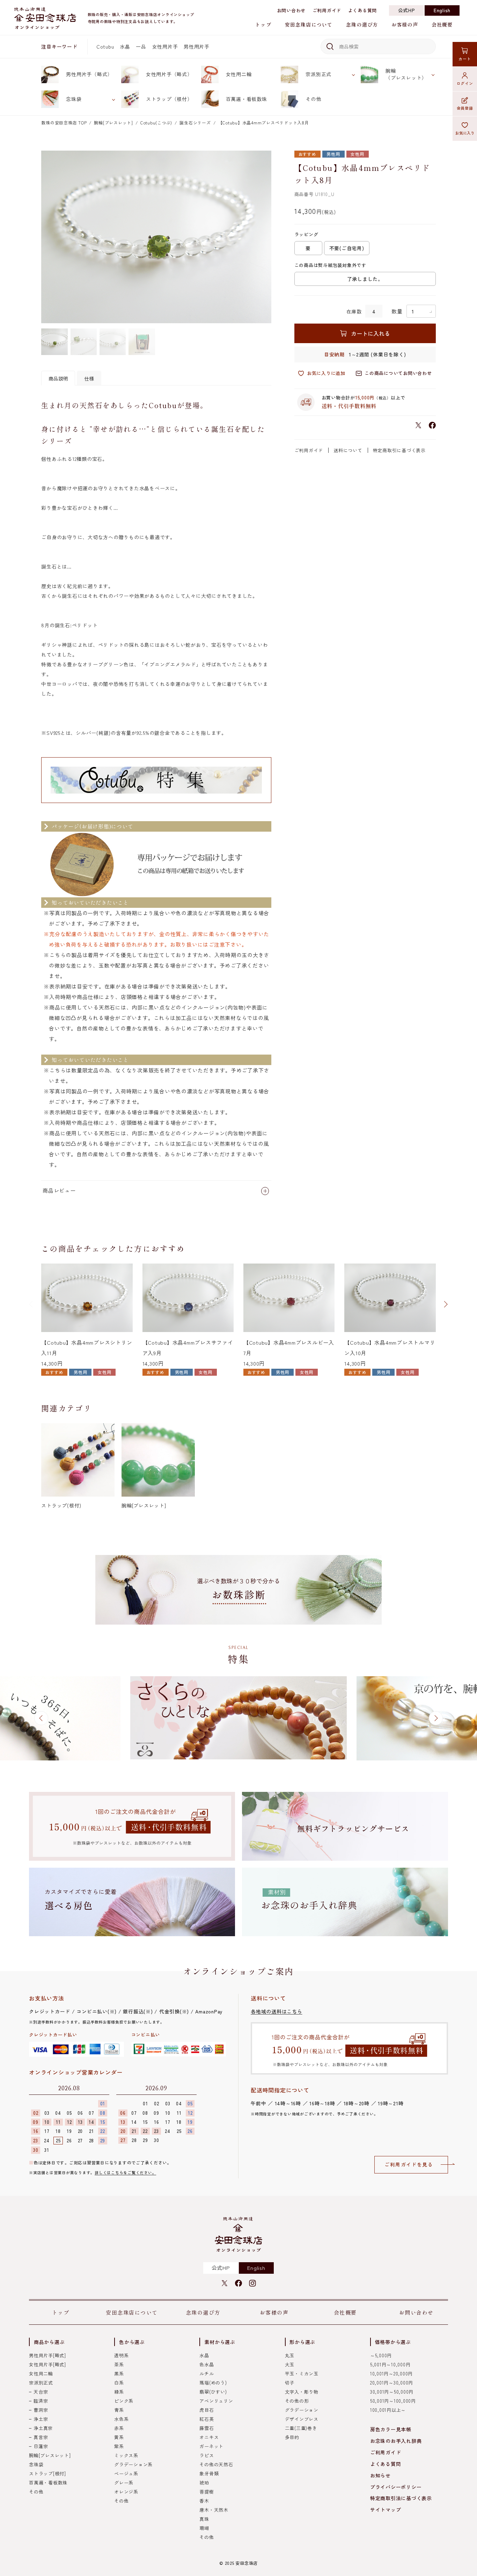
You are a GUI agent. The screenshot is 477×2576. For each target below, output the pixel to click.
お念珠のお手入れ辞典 (396, 2441)
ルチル (207, 2374)
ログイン (465, 83)
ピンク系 (124, 2401)
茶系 (119, 2364)
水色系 (121, 2419)
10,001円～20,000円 (391, 2374)
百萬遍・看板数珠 (247, 99)
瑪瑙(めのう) (213, 2383)
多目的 (292, 2437)
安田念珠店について (309, 24)
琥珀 (204, 2483)
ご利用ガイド (327, 10)
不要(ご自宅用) (347, 248)
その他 (313, 99)
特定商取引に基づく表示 (399, 450)
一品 (141, 46)
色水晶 (207, 2364)
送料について (348, 450)
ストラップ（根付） (169, 99)
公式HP (407, 10)
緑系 (119, 2392)
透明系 (121, 2355)
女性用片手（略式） (169, 74)
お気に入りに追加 (326, 373)
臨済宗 (41, 2401)
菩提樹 (207, 2492)
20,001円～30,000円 (392, 2383)
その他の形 (297, 2401)
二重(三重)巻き (301, 2428)
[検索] (329, 46)
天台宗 (41, 2392)
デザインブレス (302, 2419)
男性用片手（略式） (89, 74)
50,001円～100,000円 (393, 2401)
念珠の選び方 (362, 24)
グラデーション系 (133, 2464)
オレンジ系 (126, 2492)
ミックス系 (126, 2455)
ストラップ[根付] (47, 2473)
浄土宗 (41, 2419)
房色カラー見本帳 (391, 2429)
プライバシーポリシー (396, 2487)
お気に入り (465, 133)
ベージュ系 (126, 2473)
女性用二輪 (239, 74)
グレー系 (124, 2483)
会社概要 (442, 24)
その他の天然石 (216, 2464)
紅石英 (207, 2419)
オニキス (209, 2437)
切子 (290, 2383)
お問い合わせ (291, 10)
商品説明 (58, 378)
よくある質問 (363, 10)
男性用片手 (197, 46)
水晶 (125, 46)
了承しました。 (365, 279)
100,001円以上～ (388, 2410)
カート (465, 59)
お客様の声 (405, 24)
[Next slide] (446, 1304)
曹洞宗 (41, 2410)
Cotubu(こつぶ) (156, 122)
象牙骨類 (209, 2473)
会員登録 (465, 108)
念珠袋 (74, 99)
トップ (263, 24)
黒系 (119, 2374)
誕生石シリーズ (195, 122)
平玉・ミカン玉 (302, 2374)
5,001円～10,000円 (390, 2364)
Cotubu (105, 46)
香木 (204, 2501)
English (442, 10)
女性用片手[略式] (47, 2364)
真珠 (204, 2519)
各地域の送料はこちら (277, 2011)
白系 (119, 2383)
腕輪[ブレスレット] (113, 122)
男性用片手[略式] (47, 2355)
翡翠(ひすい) (213, 2392)
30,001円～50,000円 (392, 2392)
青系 (119, 2410)
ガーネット (211, 2446)
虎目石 (207, 2410)
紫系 (119, 2446)
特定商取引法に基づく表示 (401, 2498)
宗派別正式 (318, 74)
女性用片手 (165, 46)
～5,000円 (381, 2355)
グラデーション (302, 2410)
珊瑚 (204, 2528)
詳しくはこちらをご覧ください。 (125, 2172)
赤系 (119, 2428)
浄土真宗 (43, 2428)
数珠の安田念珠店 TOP (64, 122)
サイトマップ (386, 2510)
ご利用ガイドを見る (409, 2164)
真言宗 (41, 2437)
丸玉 (290, 2355)
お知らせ (380, 2475)
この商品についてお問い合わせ (398, 373)
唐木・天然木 (214, 2510)
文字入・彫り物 (302, 2392)
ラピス (207, 2455)
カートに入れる (370, 333)
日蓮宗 (41, 2446)
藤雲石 (207, 2428)
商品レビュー (59, 1190)
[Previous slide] (31, 1304)
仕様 (89, 378)
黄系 (119, 2437)
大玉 (290, 2364)
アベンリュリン (216, 2401)
